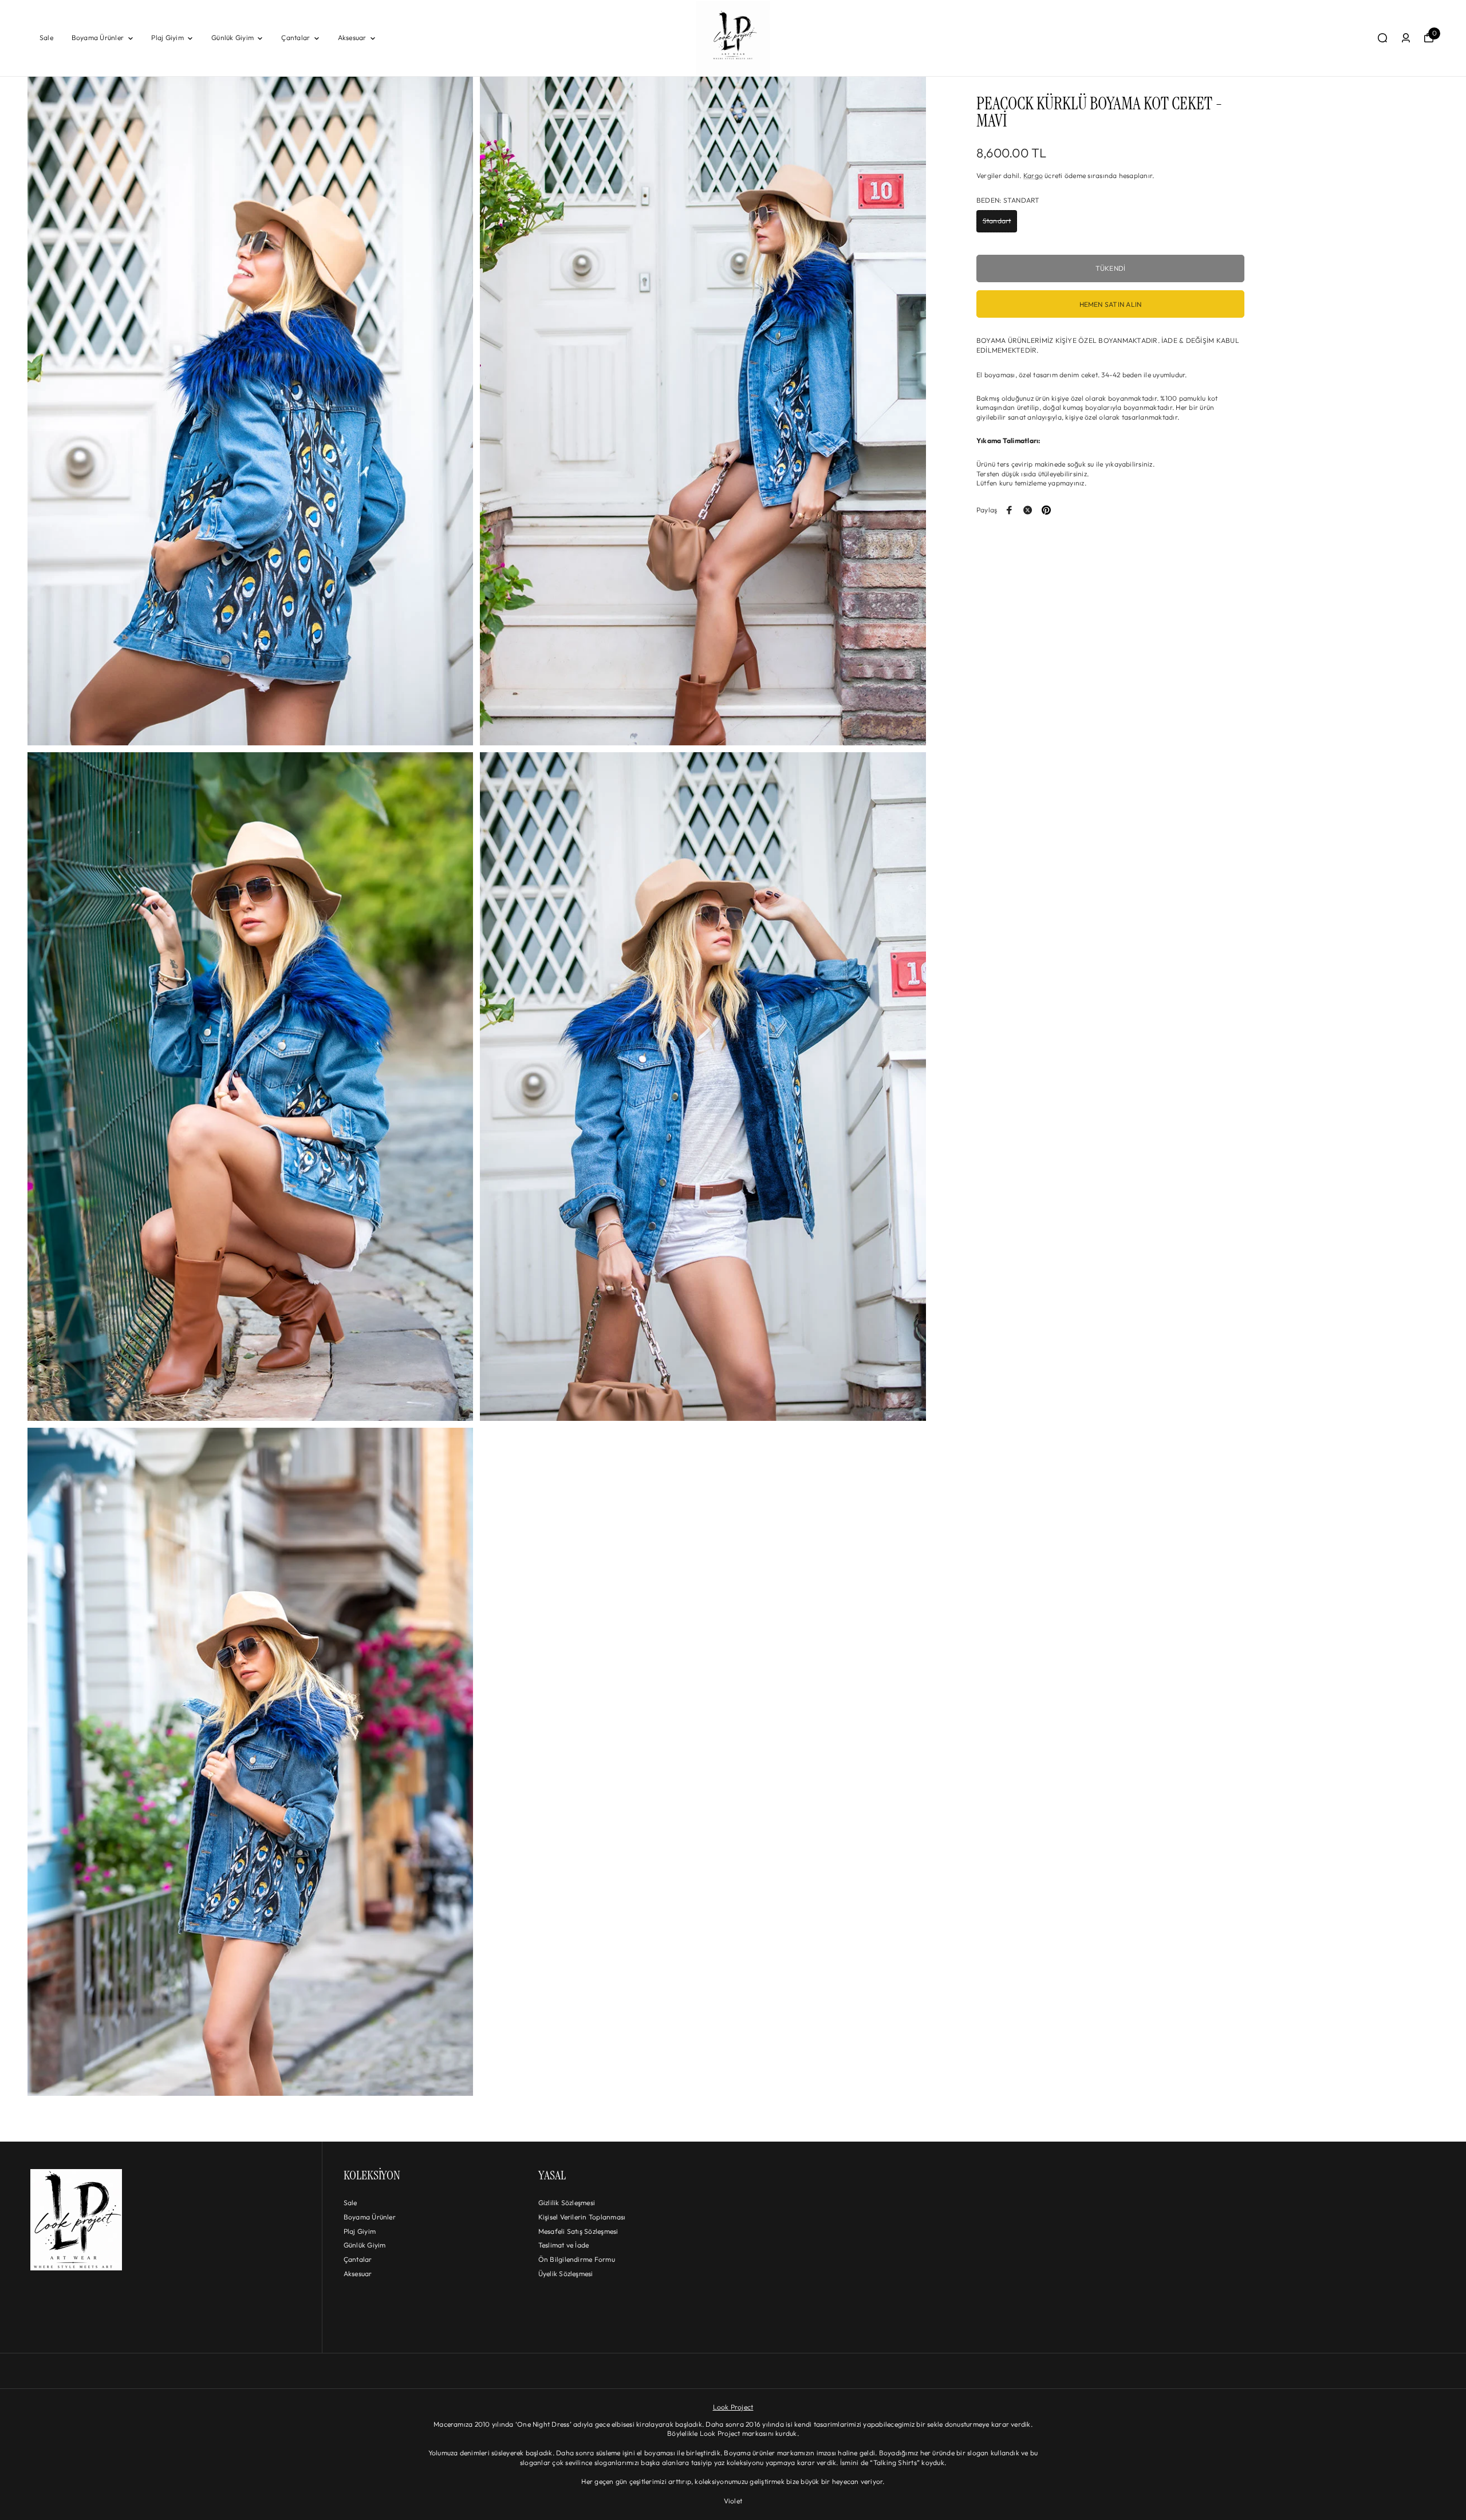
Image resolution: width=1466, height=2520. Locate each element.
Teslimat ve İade (564, 2245)
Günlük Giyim (232, 37)
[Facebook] (1010, 510)
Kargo (1033, 175)
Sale (46, 37)
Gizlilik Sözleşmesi (567, 2203)
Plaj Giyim (167, 37)
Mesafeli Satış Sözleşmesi (578, 2231)
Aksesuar (352, 37)
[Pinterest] (1046, 510)
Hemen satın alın (1111, 304)
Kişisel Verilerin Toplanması (582, 2217)
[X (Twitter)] (1028, 510)
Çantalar (295, 37)
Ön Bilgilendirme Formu (577, 2259)
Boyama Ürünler (98, 37)
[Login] (1406, 38)
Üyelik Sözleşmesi (566, 2274)
